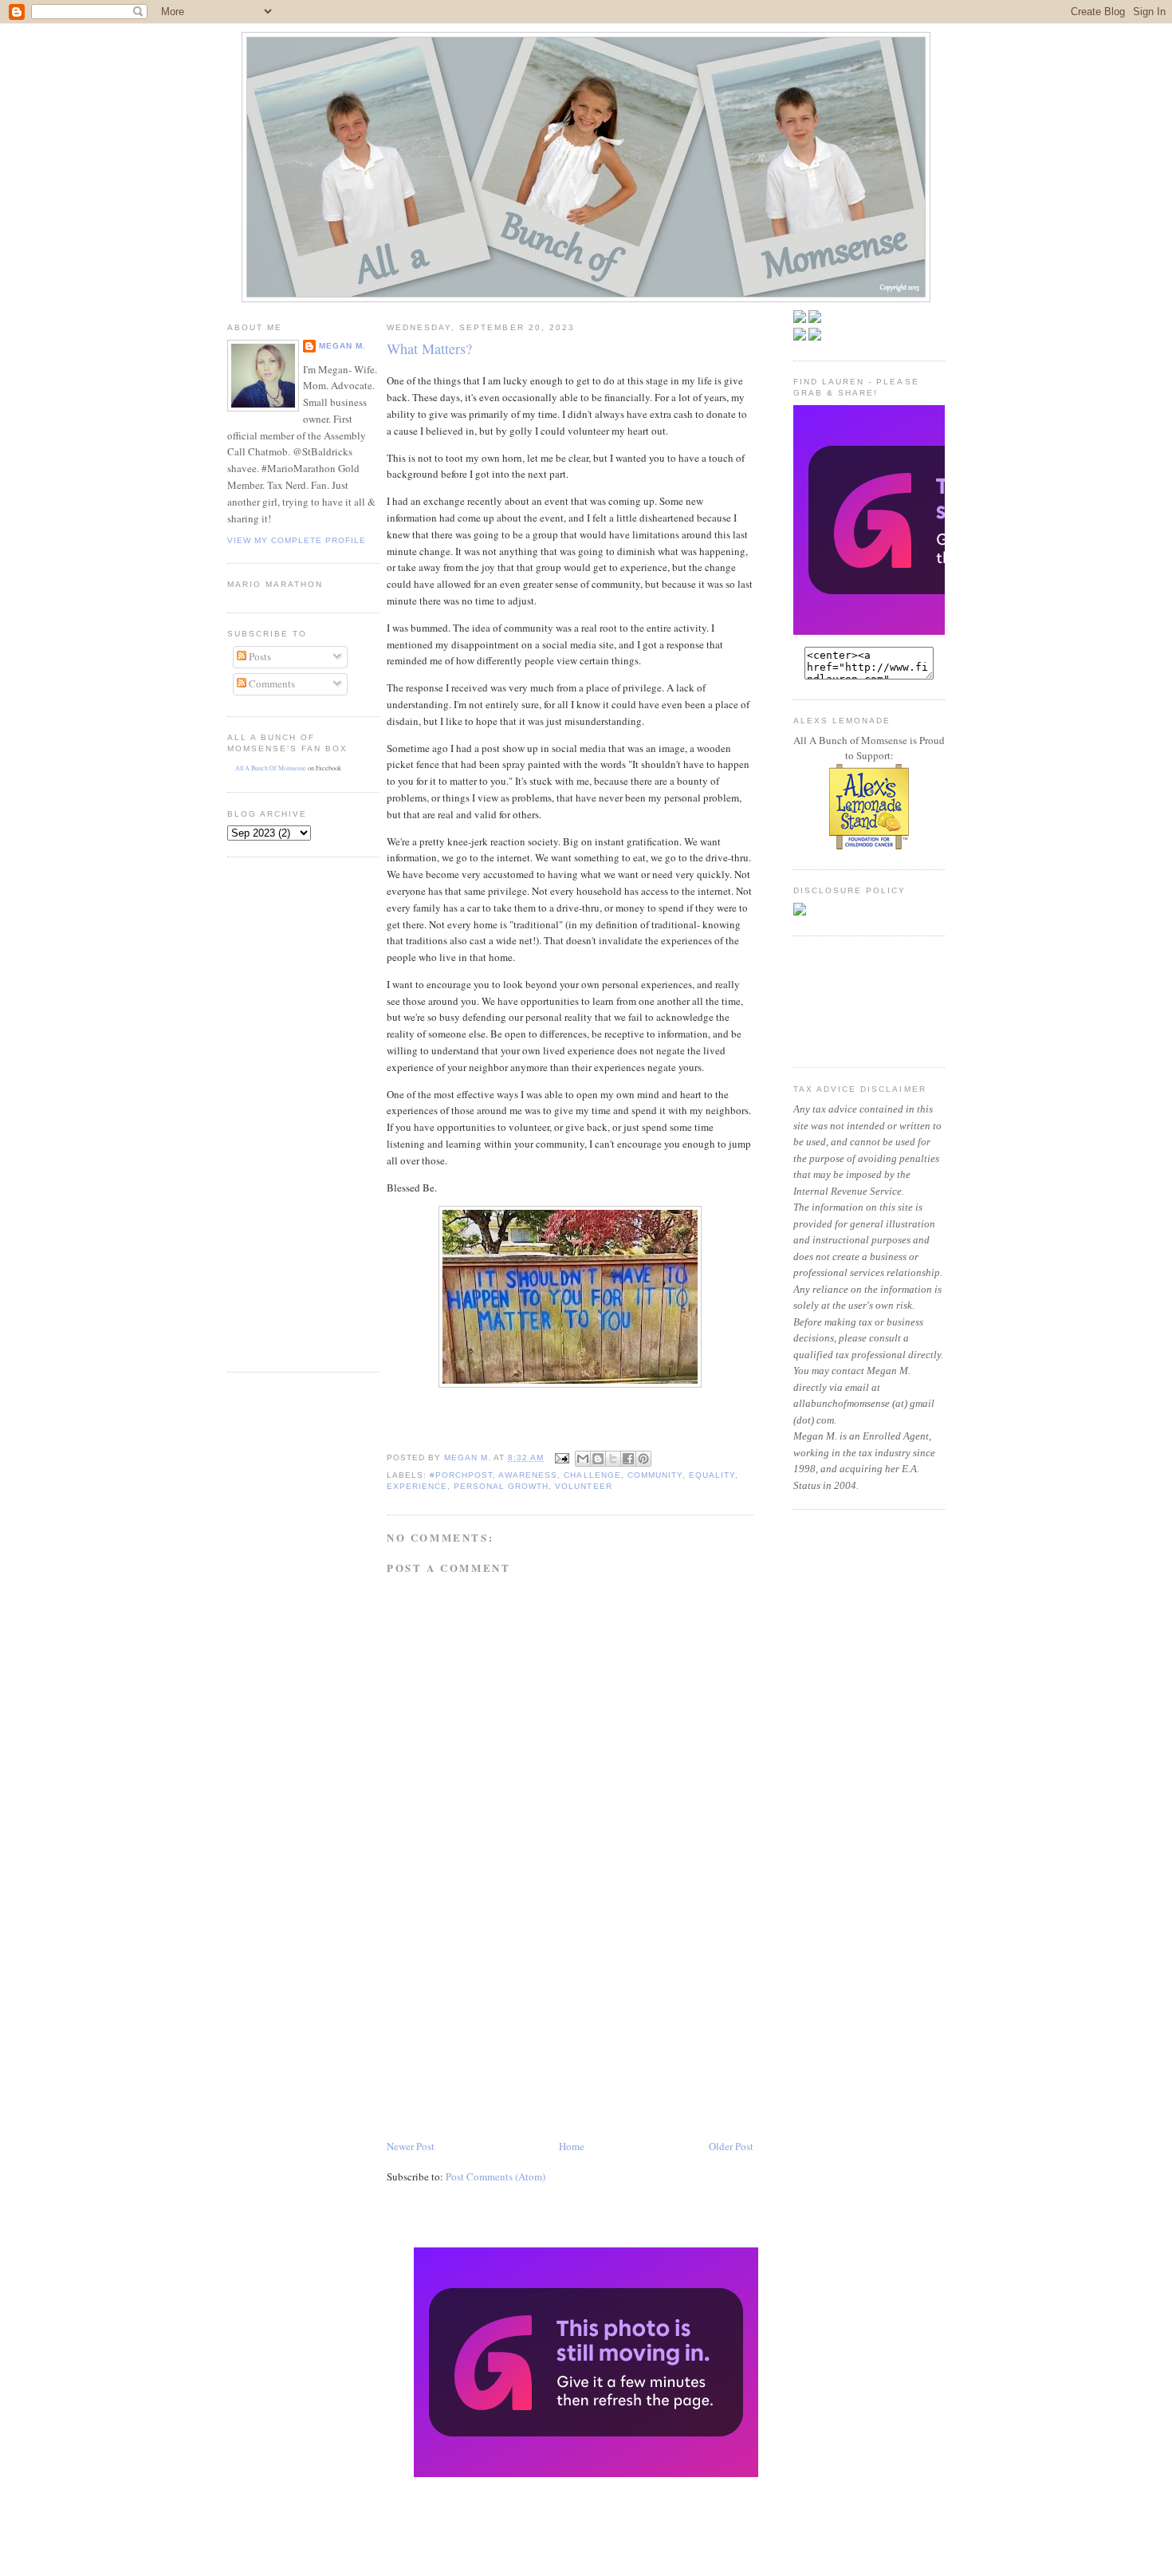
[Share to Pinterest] (643, 1459)
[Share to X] (613, 1459)
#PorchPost (461, 1475)
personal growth (501, 1486)
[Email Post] (561, 1457)
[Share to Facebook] (628, 1459)
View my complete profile (297, 540)
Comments (271, 683)
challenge (592, 1475)
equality (712, 1475)
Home (572, 2146)
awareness (528, 1475)
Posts (259, 656)
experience (417, 1486)
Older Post (731, 2146)
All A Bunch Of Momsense (271, 768)
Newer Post (411, 2146)
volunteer (583, 1486)
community (655, 1475)
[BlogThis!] (598, 1459)
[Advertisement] (275, 1113)
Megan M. (342, 346)
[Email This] (583, 1459)
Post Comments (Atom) (496, 2176)
